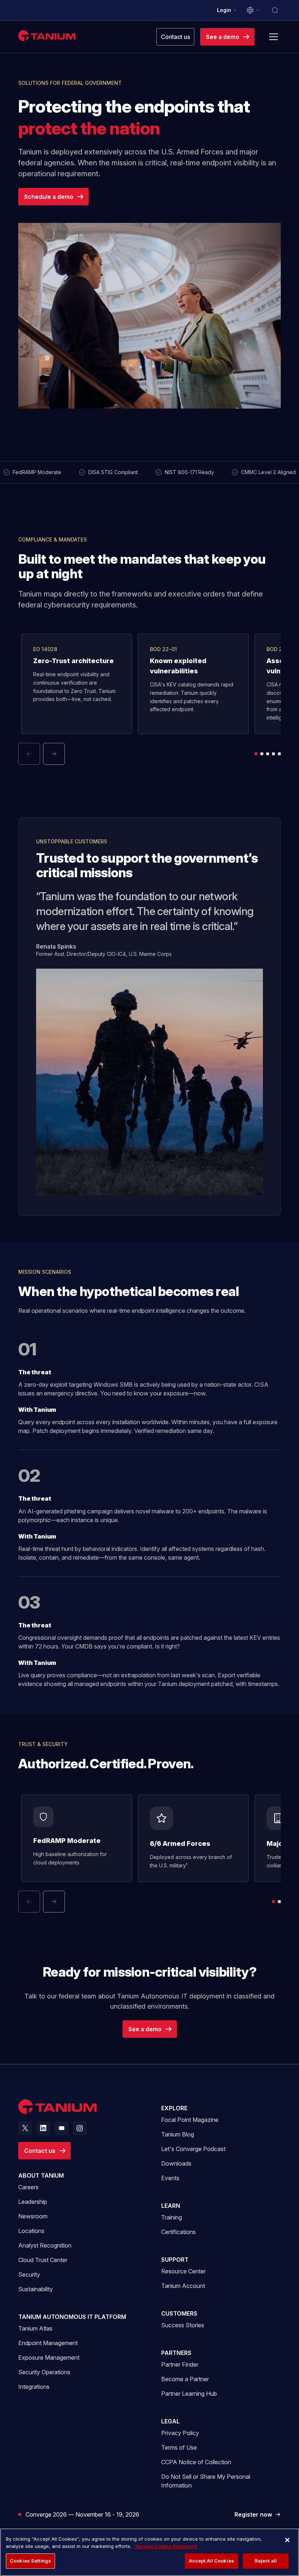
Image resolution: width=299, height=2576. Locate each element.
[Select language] (253, 10)
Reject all (266, 2561)
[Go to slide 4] (273, 754)
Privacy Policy (180, 2433)
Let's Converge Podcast (193, 2149)
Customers (179, 2313)
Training (172, 2217)
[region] (149, 2552)
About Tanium (41, 2175)
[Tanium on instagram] (80, 2128)
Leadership (33, 2202)
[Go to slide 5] (279, 754)
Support (175, 2260)
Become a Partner (185, 2379)
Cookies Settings (30, 2561)
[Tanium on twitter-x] (25, 2128)
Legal (170, 2421)
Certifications (178, 2232)
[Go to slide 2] (262, 754)
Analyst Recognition (45, 2245)
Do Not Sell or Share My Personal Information (206, 2481)
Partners (176, 2353)
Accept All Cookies (211, 2561)
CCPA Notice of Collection (196, 2462)
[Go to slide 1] (256, 754)
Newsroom (33, 2216)
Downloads (176, 2163)
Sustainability (36, 2289)
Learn (171, 2206)
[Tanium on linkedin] (43, 2128)
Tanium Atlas (35, 2328)
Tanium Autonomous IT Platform (72, 2317)
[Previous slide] (29, 754)
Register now (258, 2515)
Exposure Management (49, 2358)
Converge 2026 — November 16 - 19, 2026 (82, 2514)
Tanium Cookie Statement (166, 2546)
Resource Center (183, 2271)
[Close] (287, 2540)
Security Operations (44, 2372)
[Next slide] (54, 754)
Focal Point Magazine (190, 2120)
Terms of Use (179, 2447)
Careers (28, 2187)
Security (29, 2274)
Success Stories (183, 2325)
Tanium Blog (178, 2134)
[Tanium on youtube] (62, 2128)
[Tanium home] (48, 36)
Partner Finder (180, 2364)
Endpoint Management (48, 2343)
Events (170, 2178)
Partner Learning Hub (189, 2393)
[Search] (275, 10)
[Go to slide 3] (268, 754)
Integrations (34, 2387)
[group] (149, 699)
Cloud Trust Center (43, 2260)
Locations (31, 2231)
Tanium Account (183, 2286)
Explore (174, 2108)
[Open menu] (273, 37)
